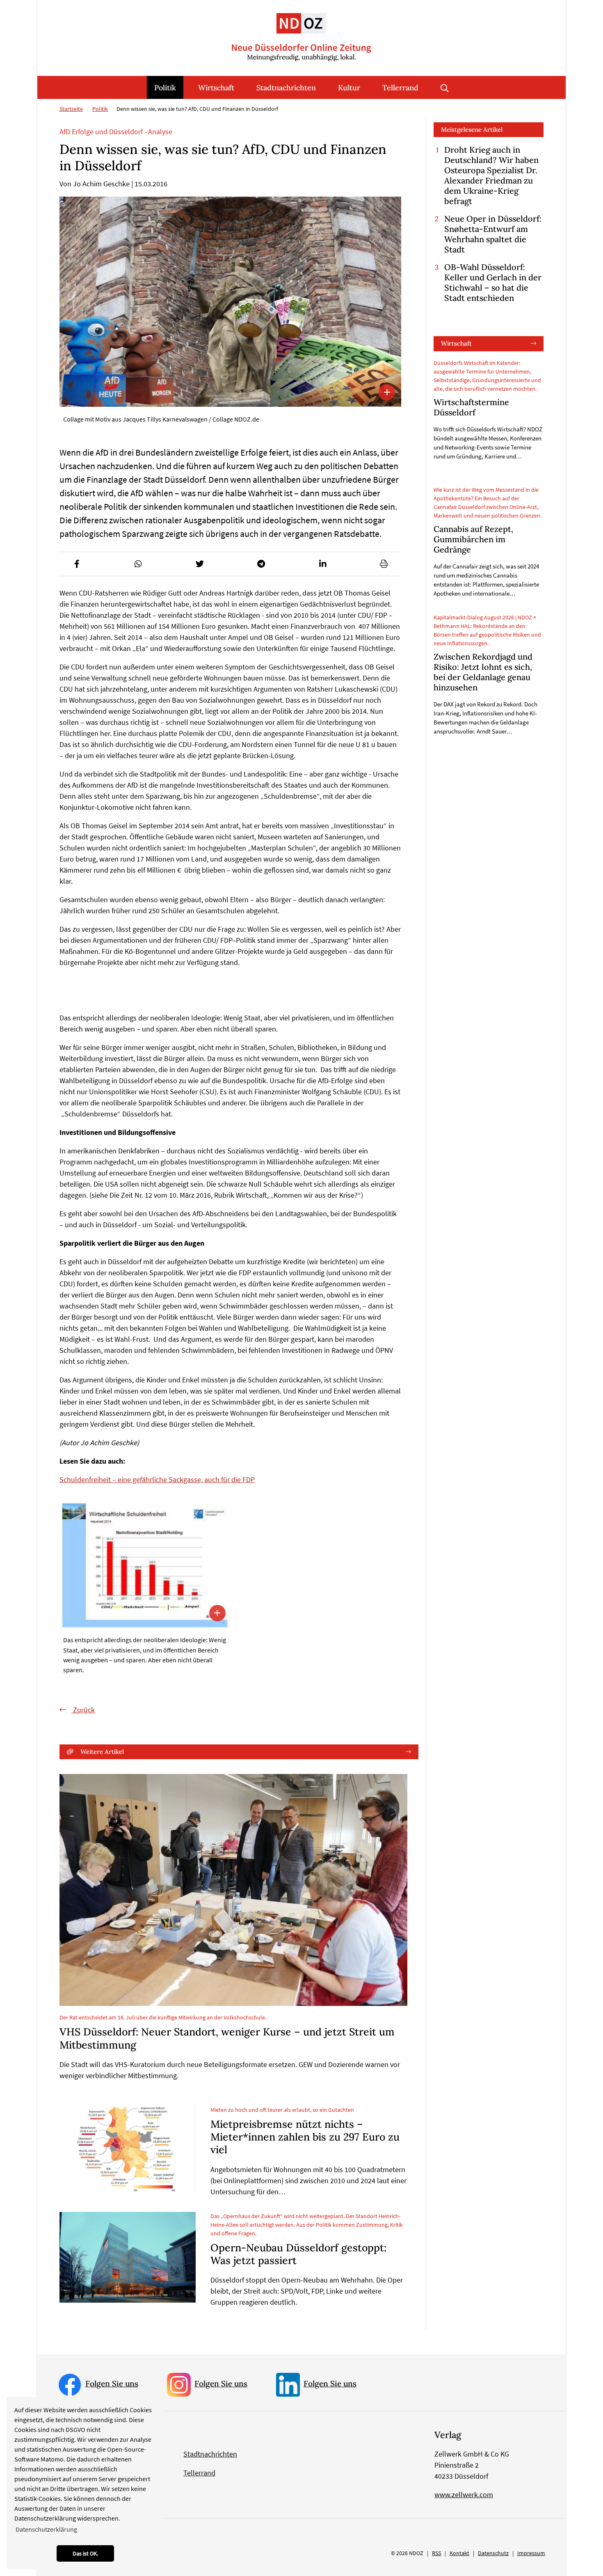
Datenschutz (493, 2553)
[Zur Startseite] (301, 31)
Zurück (83, 1710)
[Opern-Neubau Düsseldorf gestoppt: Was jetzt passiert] (128, 2257)
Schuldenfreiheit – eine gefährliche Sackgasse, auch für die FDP (157, 1479)
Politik (165, 88)
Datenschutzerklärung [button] (46, 2529)
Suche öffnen (445, 87)
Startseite (71, 109)
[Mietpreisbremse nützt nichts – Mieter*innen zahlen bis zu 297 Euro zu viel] (128, 2150)
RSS (436, 2553)
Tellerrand (400, 88)
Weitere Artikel (102, 1752)
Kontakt (459, 2553)
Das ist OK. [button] (85, 2553)
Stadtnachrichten (286, 88)
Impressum (531, 2553)
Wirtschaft (216, 88)
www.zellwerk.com (464, 2495)
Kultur (349, 88)
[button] (77, 564)
